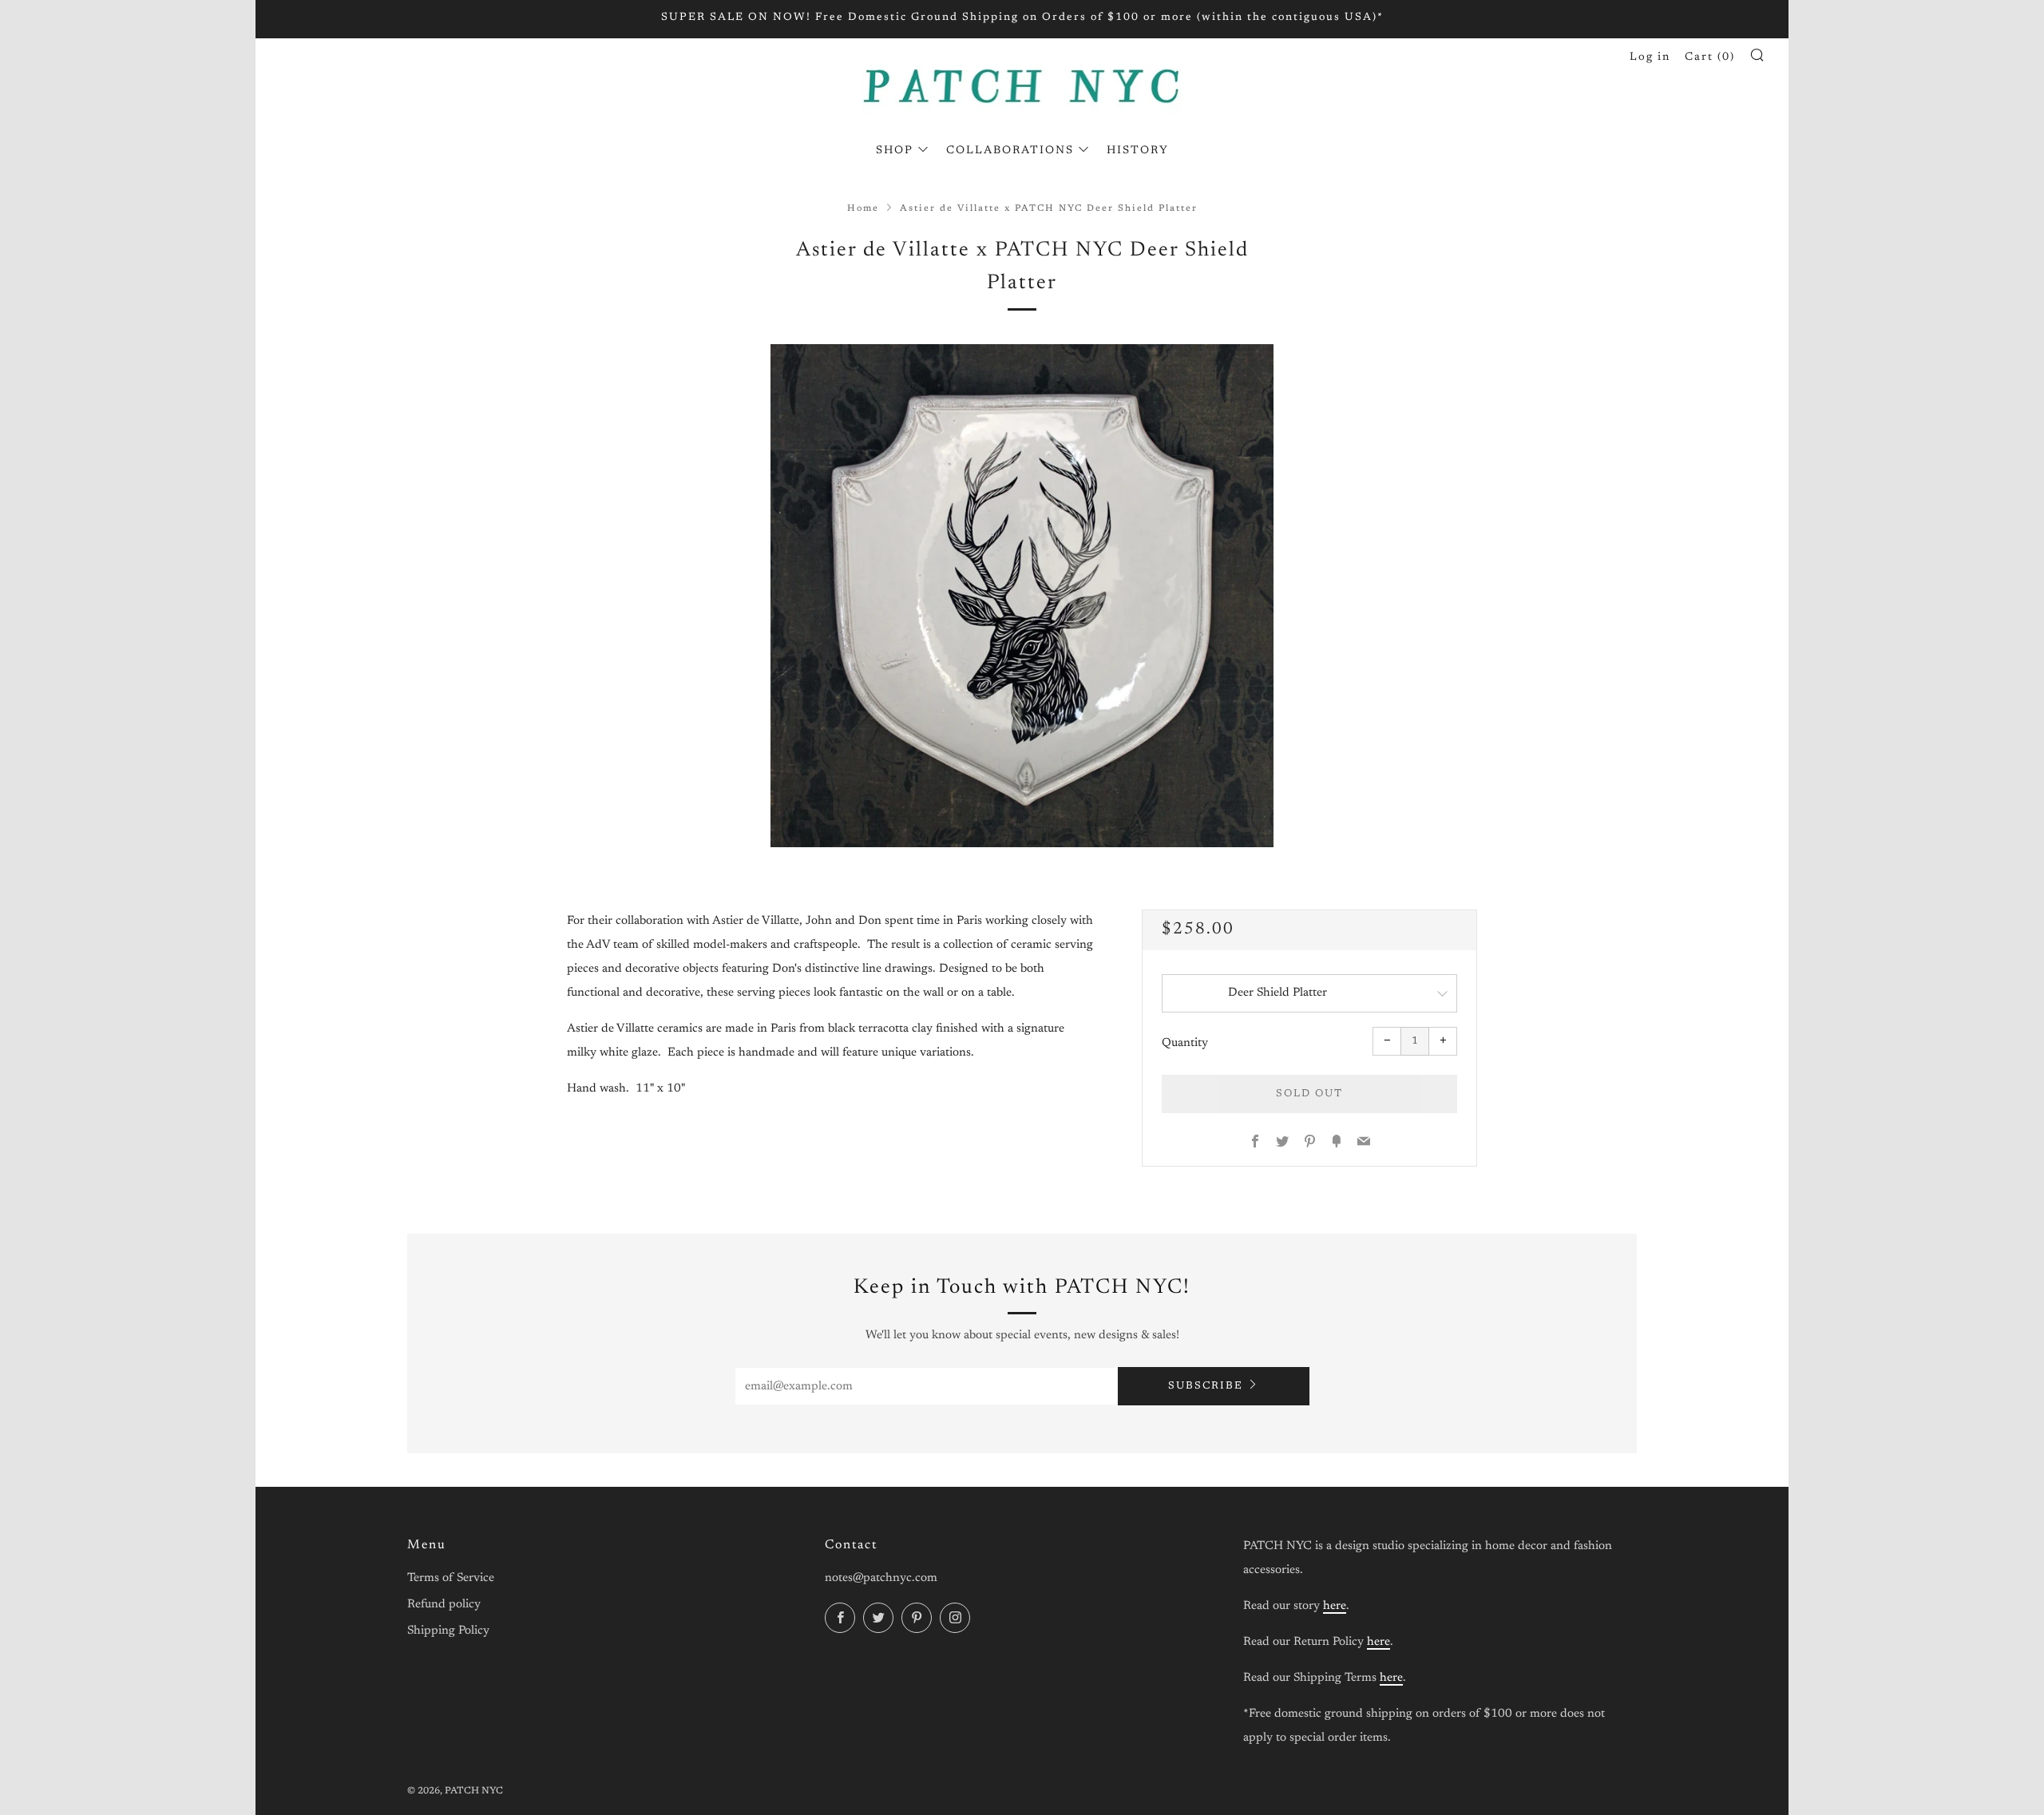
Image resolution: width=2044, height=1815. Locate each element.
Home (863, 209)
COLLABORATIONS (1010, 151)
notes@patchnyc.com (881, 1578)
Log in (1650, 57)
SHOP (895, 151)
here (1335, 1606)
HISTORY (1138, 151)
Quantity (1185, 1043)
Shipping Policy (448, 1631)
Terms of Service (451, 1578)
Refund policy (444, 1605)
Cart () (1710, 57)
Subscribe (1206, 1386)
